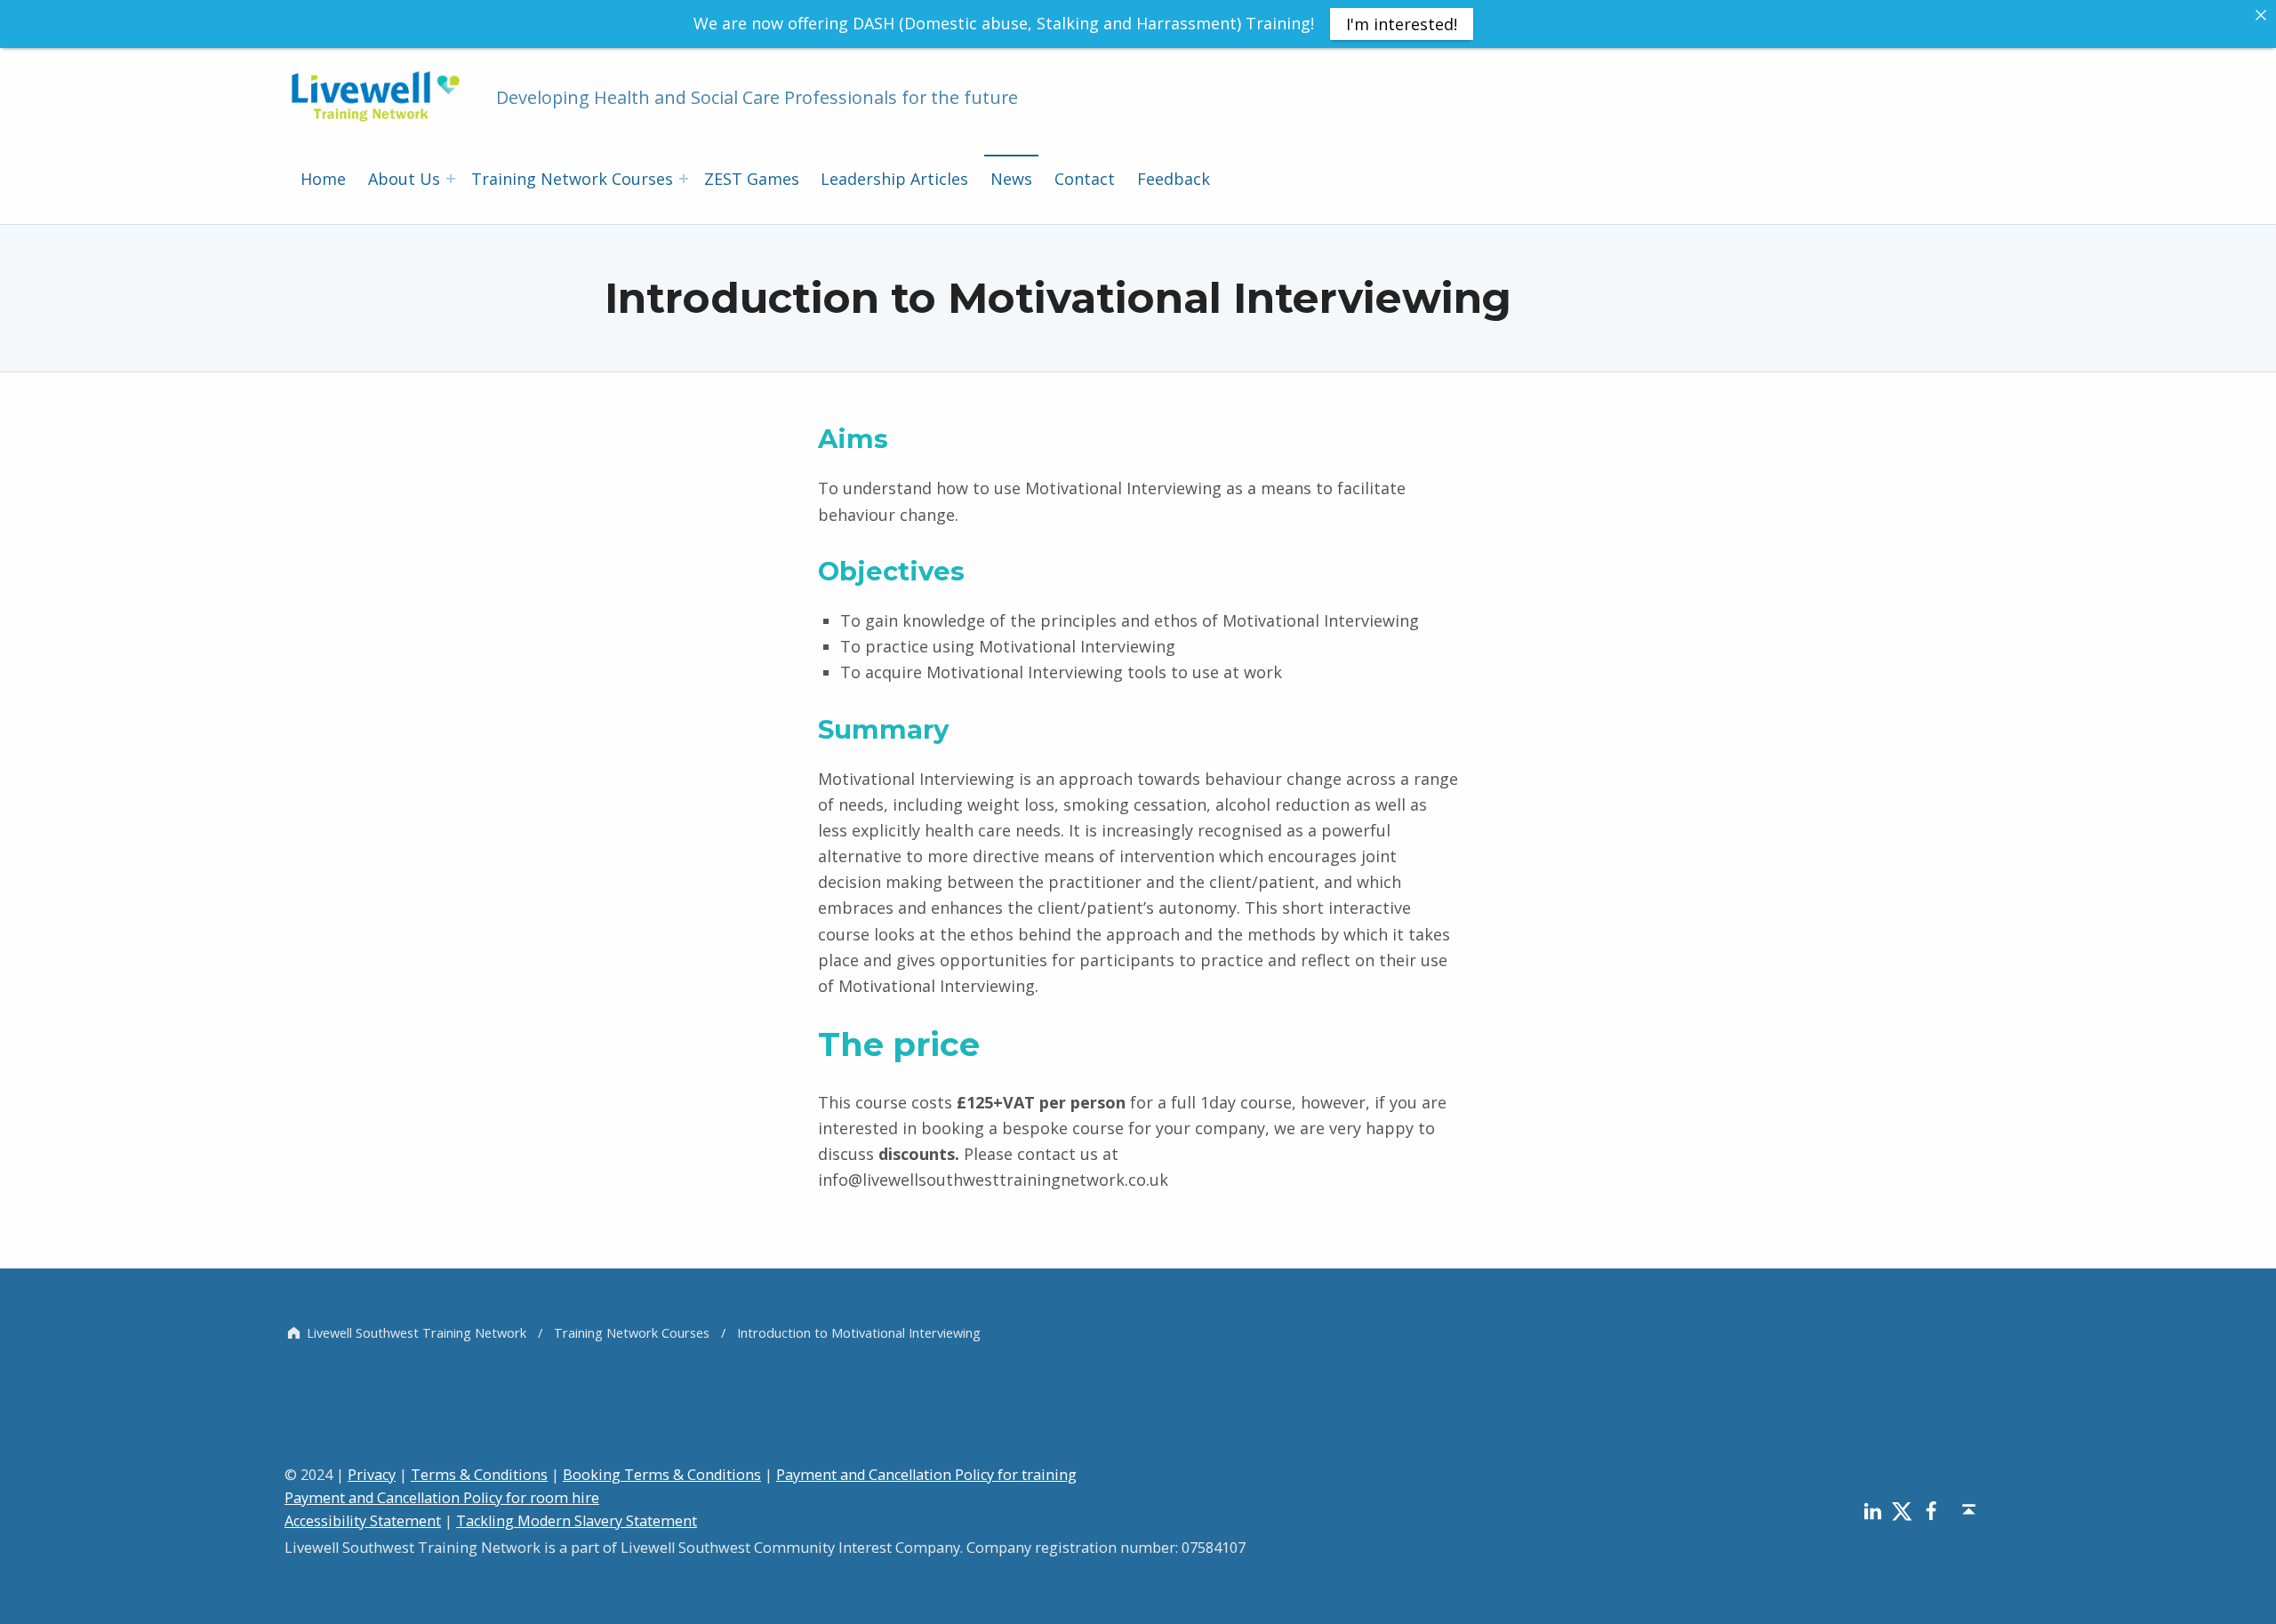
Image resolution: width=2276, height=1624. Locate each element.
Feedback (1174, 179)
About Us (404, 179)
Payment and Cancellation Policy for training (926, 1475)
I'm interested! (1402, 24)
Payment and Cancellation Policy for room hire (442, 1498)
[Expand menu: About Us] (451, 179)
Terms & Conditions (479, 1475)
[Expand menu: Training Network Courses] (684, 179)
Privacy (372, 1475)
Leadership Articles (894, 179)
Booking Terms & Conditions (662, 1475)
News (1011, 179)
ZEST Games (752, 179)
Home (323, 179)
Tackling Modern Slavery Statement (577, 1521)
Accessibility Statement (363, 1521)
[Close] (2261, 15)
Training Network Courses (572, 179)
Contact (1085, 179)
